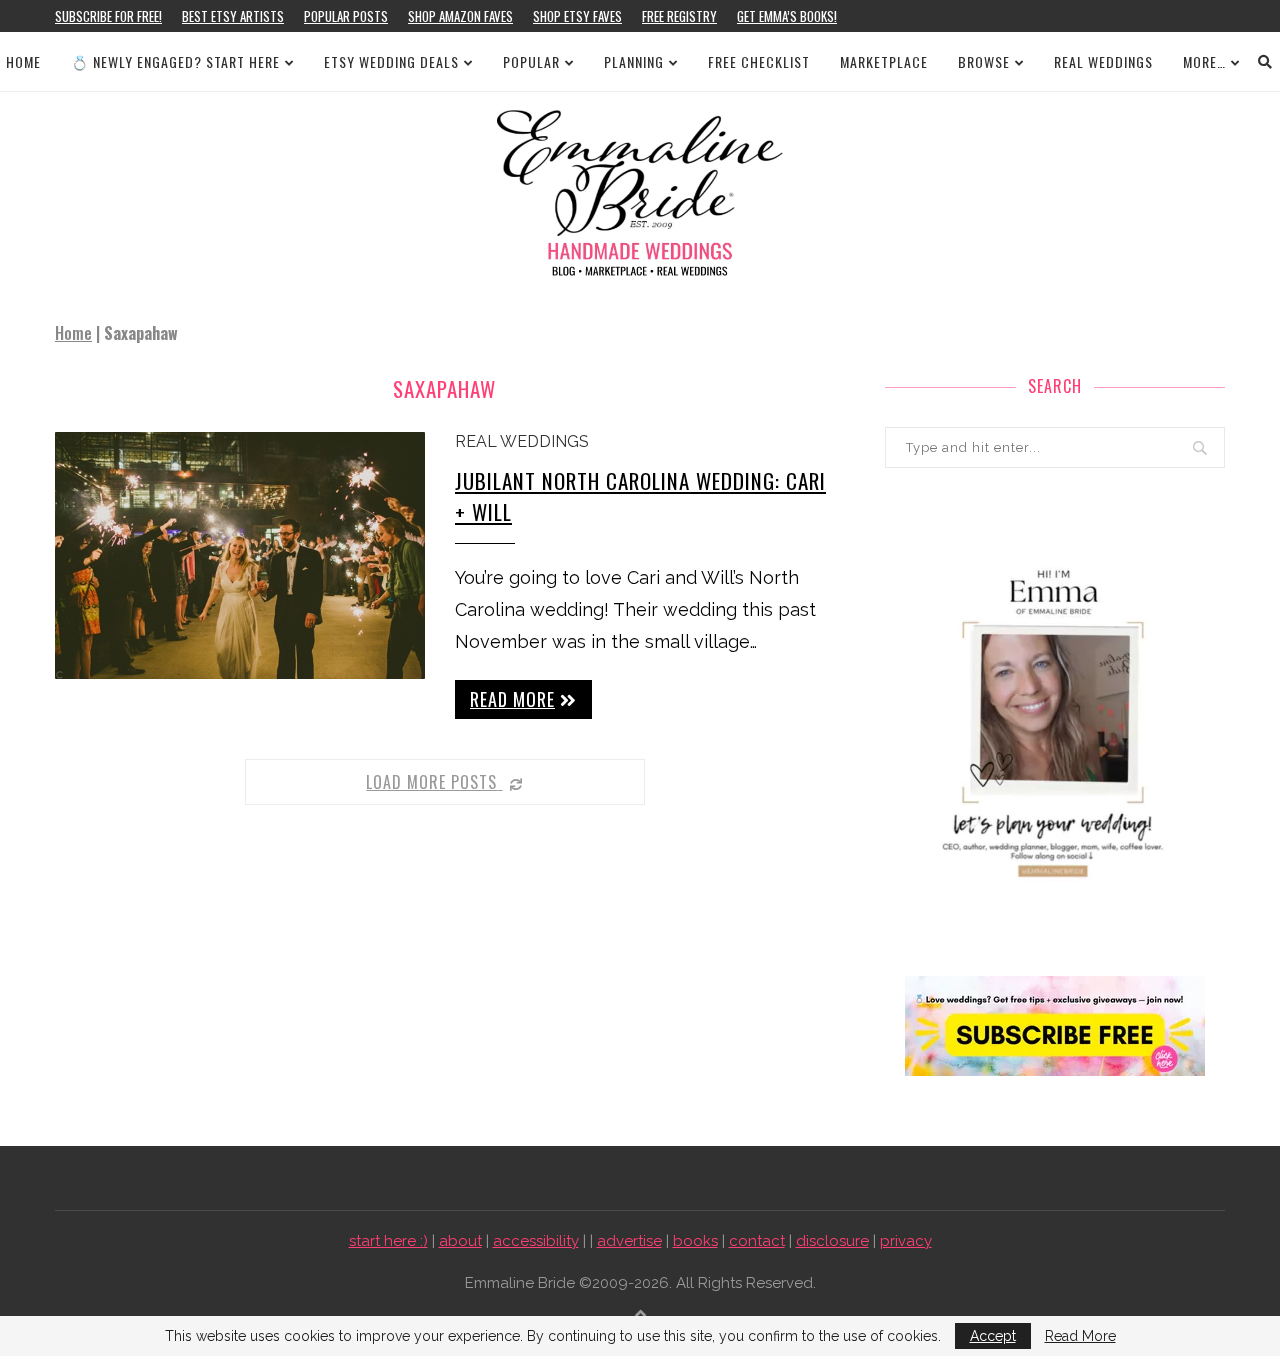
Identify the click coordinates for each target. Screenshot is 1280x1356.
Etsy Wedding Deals (391, 61)
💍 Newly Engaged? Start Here (175, 61)
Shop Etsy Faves (577, 16)
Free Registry (679, 16)
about (460, 1241)
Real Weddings (1103, 61)
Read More (1080, 1336)
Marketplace (884, 61)
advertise (629, 1241)
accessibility (536, 1241)
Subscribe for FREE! (108, 16)
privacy (906, 1241)
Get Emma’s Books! (787, 16)
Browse (984, 61)
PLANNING (634, 61)
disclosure (832, 1241)
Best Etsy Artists (233, 16)
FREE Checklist (759, 61)
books (695, 1241)
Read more (512, 699)
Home (23, 61)
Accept (993, 1336)
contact (757, 1241)
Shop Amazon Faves (460, 16)
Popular (531, 61)
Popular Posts (346, 16)
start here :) (388, 1241)
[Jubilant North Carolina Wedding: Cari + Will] (240, 555)
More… (1204, 61)
